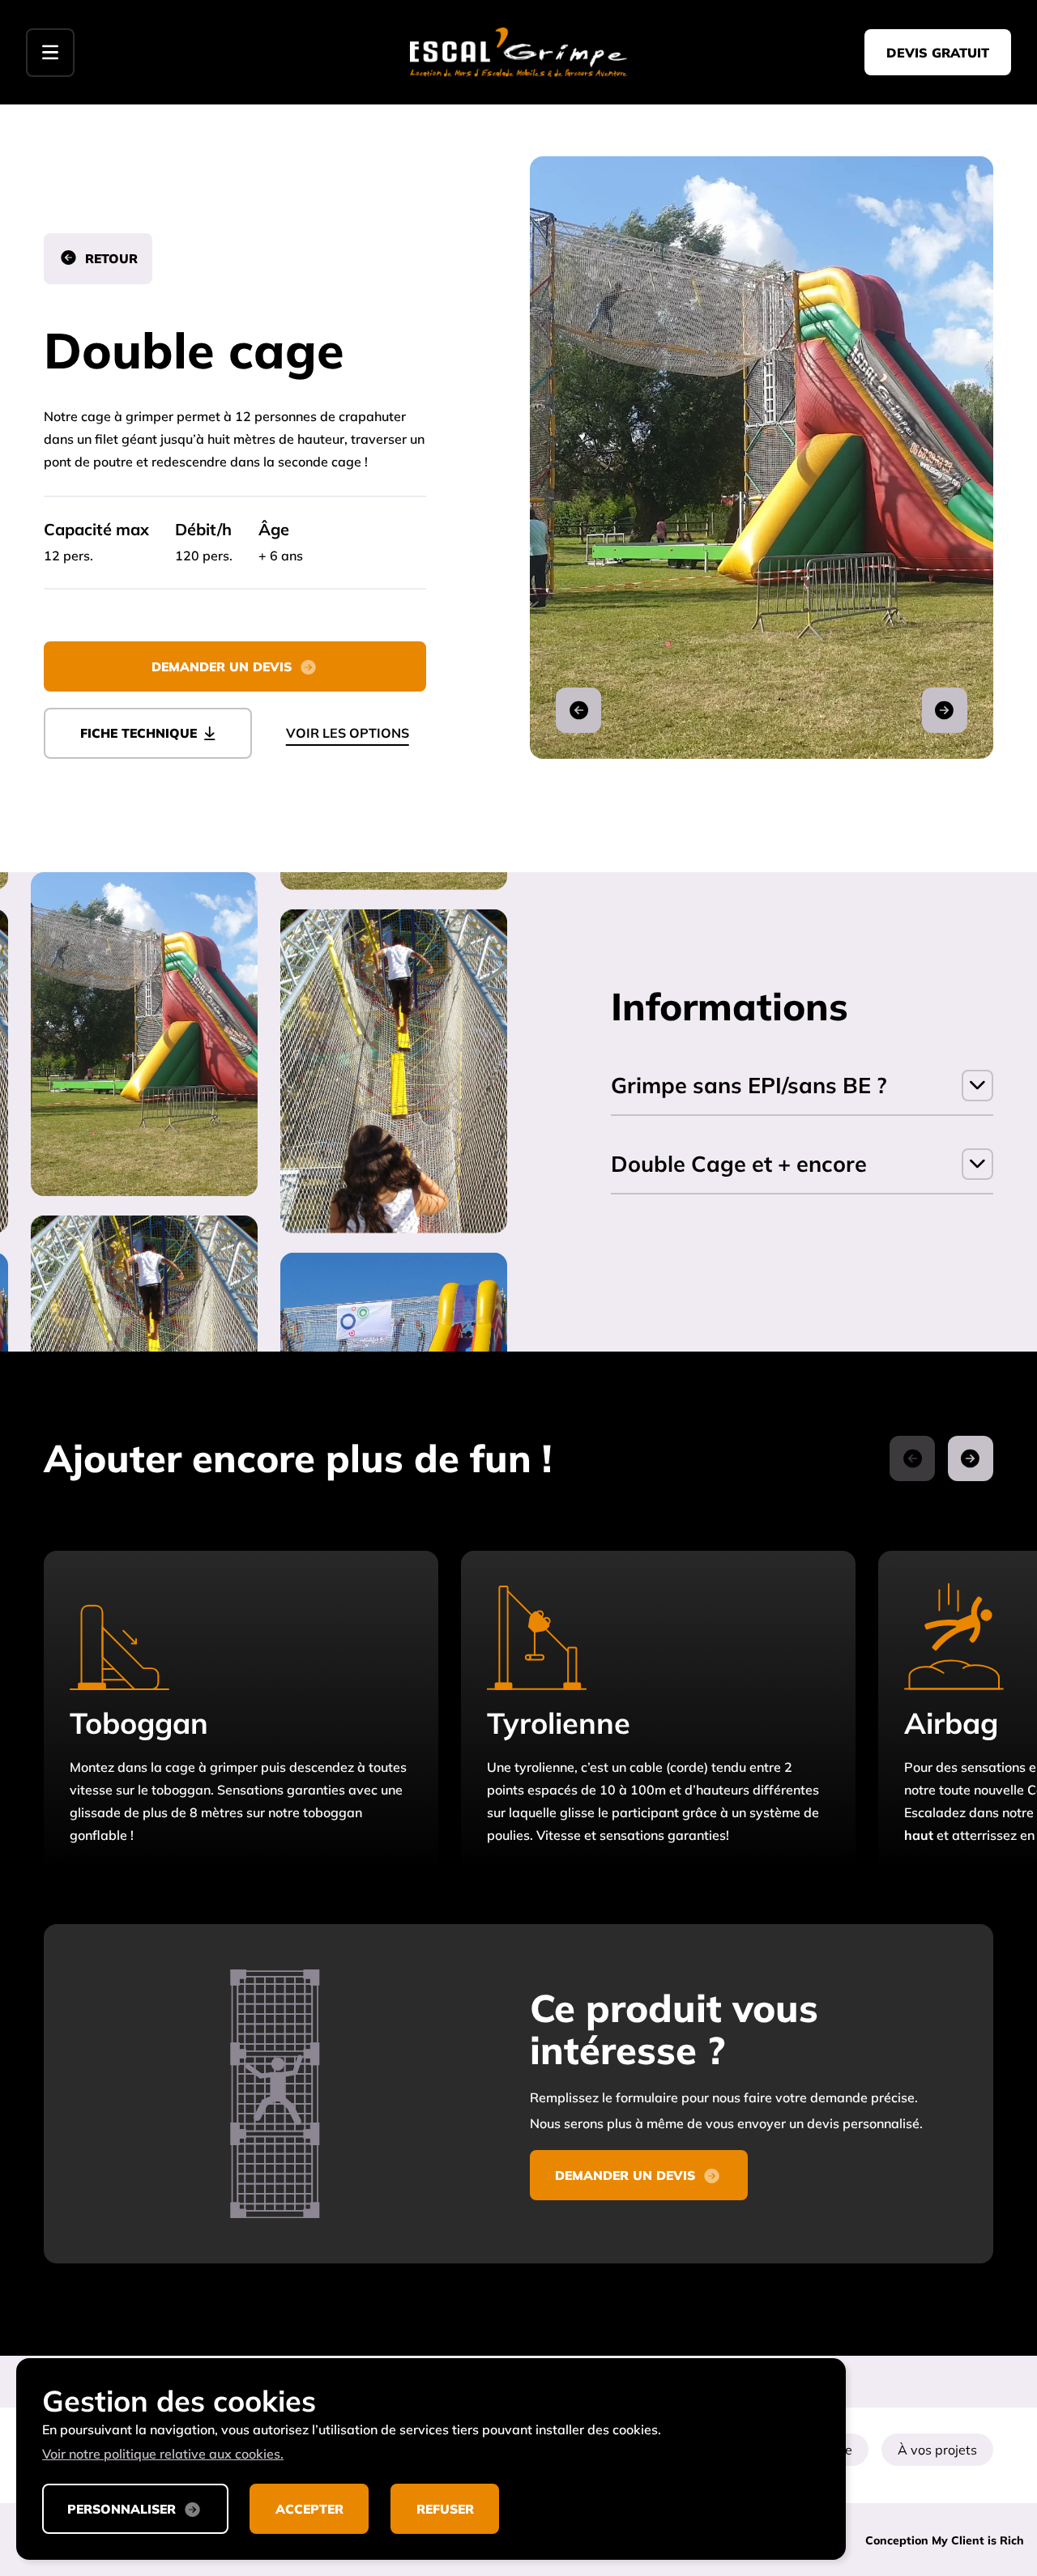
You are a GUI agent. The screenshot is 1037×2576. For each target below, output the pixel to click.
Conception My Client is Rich (945, 2540)
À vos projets (937, 2450)
